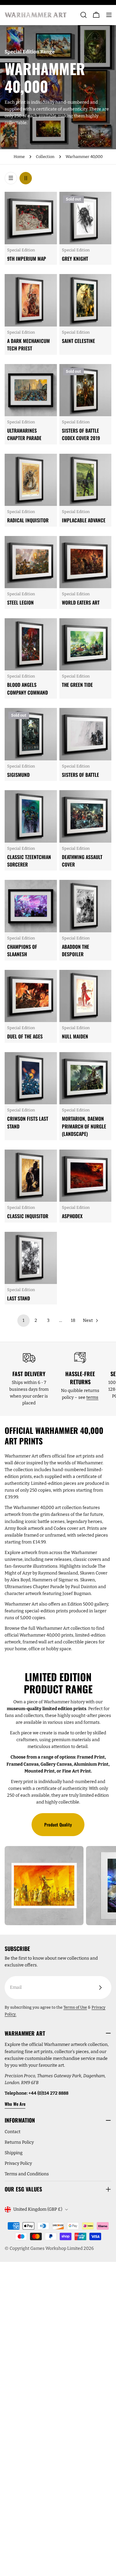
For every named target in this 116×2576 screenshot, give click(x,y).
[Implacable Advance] (86, 480)
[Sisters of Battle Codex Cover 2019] (86, 390)
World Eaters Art (81, 602)
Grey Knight (75, 259)
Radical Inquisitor (28, 520)
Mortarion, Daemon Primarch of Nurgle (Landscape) (84, 1126)
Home (19, 157)
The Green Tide (77, 685)
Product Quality (58, 1824)
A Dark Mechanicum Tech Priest (28, 345)
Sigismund (18, 775)
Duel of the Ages (25, 1036)
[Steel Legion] (31, 562)
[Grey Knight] (86, 218)
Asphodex (72, 1216)
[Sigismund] (31, 734)
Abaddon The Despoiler (75, 950)
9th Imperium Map (27, 259)
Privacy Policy (18, 2163)
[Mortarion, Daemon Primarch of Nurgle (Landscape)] (86, 1078)
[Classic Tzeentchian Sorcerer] (31, 816)
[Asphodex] (86, 1176)
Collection (45, 157)
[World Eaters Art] (86, 562)
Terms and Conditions (27, 2174)
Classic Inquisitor (28, 1216)
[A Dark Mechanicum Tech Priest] (31, 300)
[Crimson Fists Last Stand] (31, 1078)
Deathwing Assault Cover (82, 861)
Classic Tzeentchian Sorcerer (29, 861)
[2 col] (26, 178)
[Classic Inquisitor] (31, 1176)
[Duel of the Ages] (31, 996)
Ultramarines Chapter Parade (24, 434)
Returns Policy (19, 2142)
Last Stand (19, 1298)
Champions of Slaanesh (22, 950)
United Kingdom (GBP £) (38, 2209)
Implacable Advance (84, 520)
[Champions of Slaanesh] (31, 906)
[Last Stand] (31, 1258)
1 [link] (24, 1320)
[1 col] (11, 178)
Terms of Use (75, 2007)
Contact (13, 2132)
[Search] (84, 15)
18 (73, 1320)
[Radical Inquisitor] (31, 480)
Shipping (14, 2153)
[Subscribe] (100, 1988)
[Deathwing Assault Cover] (86, 816)
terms (92, 1397)
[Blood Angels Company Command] (31, 644)
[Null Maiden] (86, 996)
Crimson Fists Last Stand (28, 1122)
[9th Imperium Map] (31, 218)
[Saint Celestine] (86, 300)
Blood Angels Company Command (28, 688)
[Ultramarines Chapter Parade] (31, 390)
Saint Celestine (78, 341)
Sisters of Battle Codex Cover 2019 (81, 434)
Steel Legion (20, 602)
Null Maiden (75, 1036)
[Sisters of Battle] (86, 734)
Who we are (15, 2104)
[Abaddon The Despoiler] (86, 906)
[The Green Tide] (86, 644)
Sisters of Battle (80, 775)
